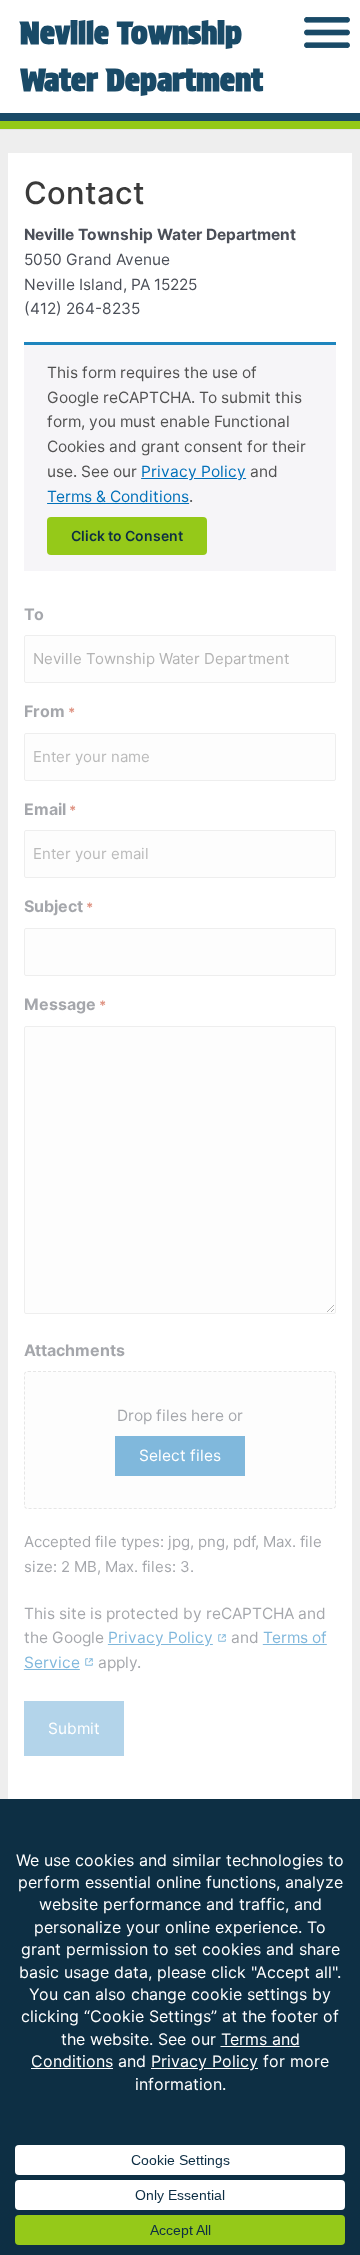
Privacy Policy (193, 471)
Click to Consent (127, 535)
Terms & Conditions (118, 496)
